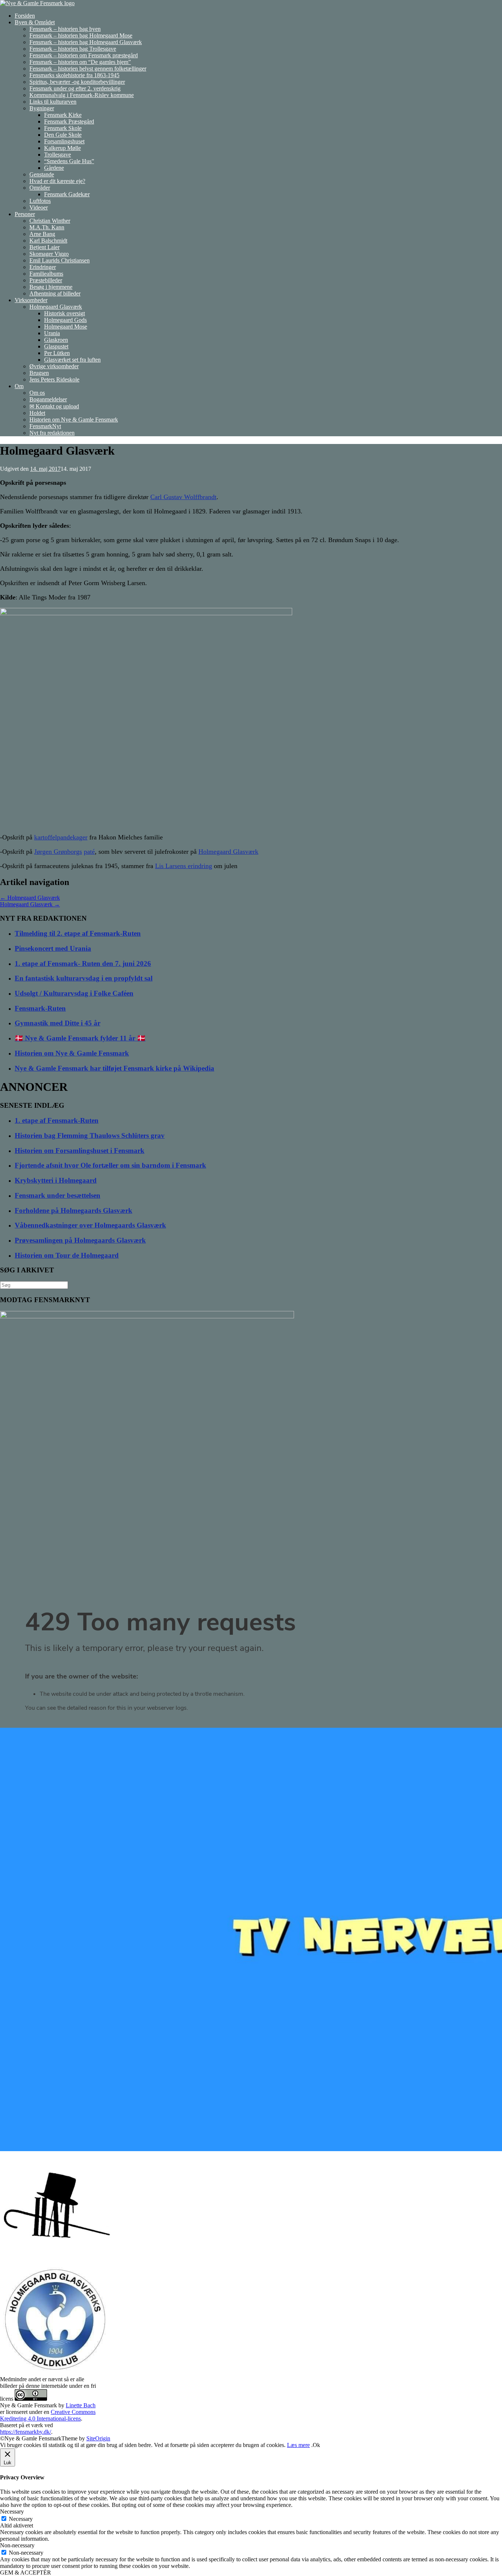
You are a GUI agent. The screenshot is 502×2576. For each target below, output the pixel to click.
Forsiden (25, 16)
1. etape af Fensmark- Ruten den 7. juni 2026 (83, 963)
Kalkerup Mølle (62, 148)
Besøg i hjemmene (51, 287)
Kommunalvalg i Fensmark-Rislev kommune (82, 95)
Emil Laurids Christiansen (60, 260)
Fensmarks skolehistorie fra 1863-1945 (74, 75)
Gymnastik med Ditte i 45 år (58, 1023)
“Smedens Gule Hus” (69, 161)
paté (89, 852)
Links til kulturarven (53, 102)
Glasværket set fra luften (72, 360)
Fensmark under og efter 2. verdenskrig (75, 88)
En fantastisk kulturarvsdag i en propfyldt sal (84, 978)
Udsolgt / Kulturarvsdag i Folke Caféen (74, 993)
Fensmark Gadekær (67, 194)
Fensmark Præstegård (69, 121)
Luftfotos (40, 201)
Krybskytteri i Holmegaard (56, 1180)
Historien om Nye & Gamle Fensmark (74, 420)
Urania (52, 333)
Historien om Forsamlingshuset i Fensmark (80, 1151)
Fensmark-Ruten (40, 1008)
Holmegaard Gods (65, 320)
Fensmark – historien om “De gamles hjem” (80, 62)
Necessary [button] (12, 2511)
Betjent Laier (44, 247)
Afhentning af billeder (55, 293)
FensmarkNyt (45, 426)
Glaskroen (56, 340)
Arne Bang (42, 234)
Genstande (42, 174)
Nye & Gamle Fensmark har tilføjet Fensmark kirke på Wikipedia (114, 1068)
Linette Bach (81, 2405)
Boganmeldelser (48, 399)
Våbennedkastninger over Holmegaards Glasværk (90, 1225)
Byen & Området (35, 22)
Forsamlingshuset (64, 141)
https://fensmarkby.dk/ (26, 2432)
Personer (25, 214)
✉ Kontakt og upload (54, 406)
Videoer (39, 207)
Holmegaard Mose (66, 327)
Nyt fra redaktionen (52, 433)
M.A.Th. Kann (47, 227)
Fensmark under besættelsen (58, 1195)
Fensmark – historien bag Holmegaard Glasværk (86, 42)
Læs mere (298, 2445)
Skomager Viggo (49, 254)
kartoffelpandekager (61, 837)
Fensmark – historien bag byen (65, 29)
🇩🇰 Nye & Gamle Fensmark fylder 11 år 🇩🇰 (80, 1038)
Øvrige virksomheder (54, 366)
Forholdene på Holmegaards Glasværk (73, 1210)
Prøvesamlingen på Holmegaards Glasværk (80, 1240)
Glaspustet (56, 346)
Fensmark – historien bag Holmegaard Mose (81, 35)
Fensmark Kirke (63, 115)
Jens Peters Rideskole (54, 379)
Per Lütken (57, 353)
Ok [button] (316, 2445)
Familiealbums (46, 274)
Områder (40, 188)
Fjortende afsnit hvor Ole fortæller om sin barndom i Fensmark (110, 1165)
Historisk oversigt (64, 313)
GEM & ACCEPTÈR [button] (26, 2573)
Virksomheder (31, 300)
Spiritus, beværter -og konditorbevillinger (77, 82)
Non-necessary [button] (17, 2545)
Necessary (21, 2519)
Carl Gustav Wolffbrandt (183, 497)
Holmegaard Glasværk (56, 307)
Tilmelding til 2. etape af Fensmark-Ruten (78, 933)
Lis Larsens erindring (184, 866)
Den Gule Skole (63, 135)
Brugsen (39, 373)
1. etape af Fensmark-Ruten (57, 1120)
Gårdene (54, 168)
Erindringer (43, 267)
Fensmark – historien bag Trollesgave (73, 49)
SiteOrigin (98, 2438)
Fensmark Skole (63, 128)
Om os (37, 393)
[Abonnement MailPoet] (251, 1666)
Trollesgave (58, 155)
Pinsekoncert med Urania (53, 948)
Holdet (37, 413)
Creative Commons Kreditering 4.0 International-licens (48, 2415)
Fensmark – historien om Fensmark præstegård (84, 55)
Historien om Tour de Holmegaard (67, 1255)
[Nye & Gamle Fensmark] (37, 3)
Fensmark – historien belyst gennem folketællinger (88, 69)
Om (19, 386)
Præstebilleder (46, 280)
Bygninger (42, 108)
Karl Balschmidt (48, 241)
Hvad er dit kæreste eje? (57, 181)
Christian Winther (50, 221)
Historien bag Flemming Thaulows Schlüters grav (90, 1135)
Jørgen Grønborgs (58, 852)
